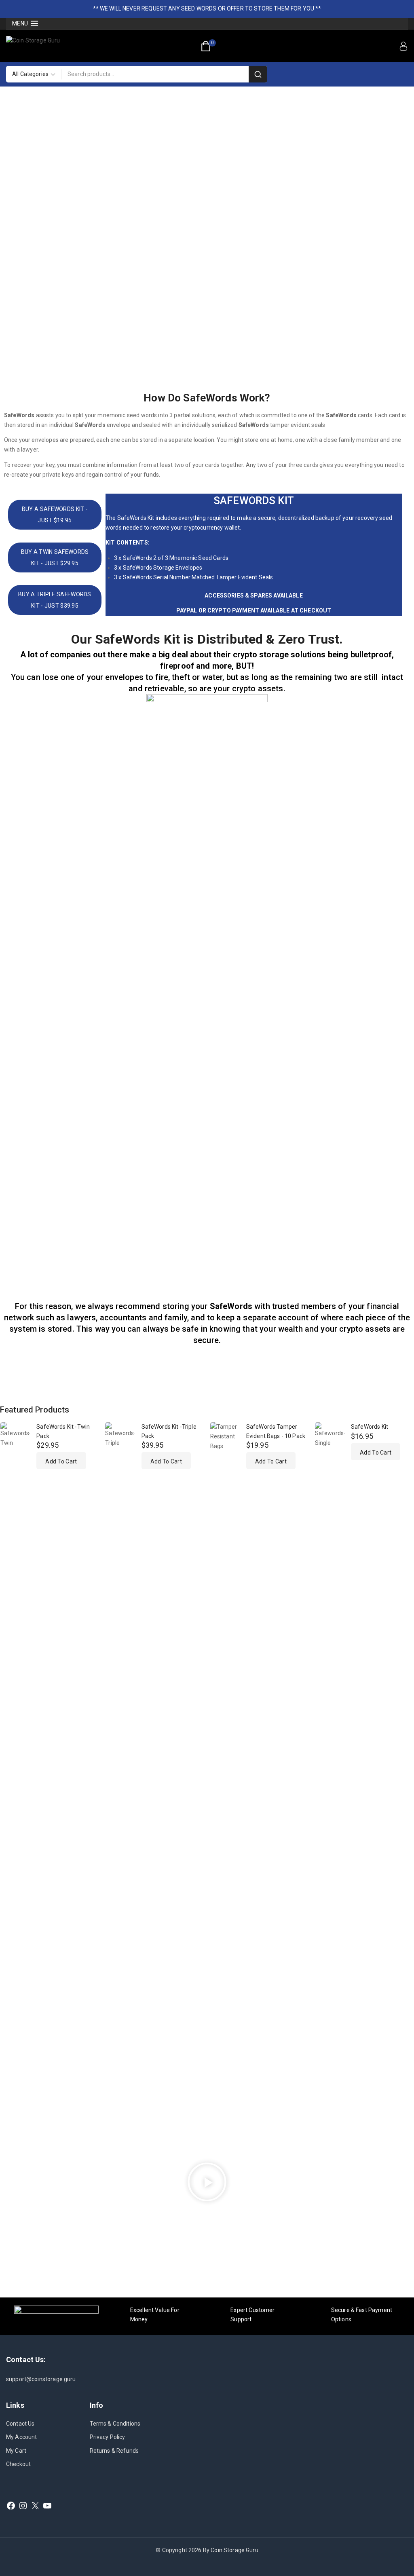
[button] (61, 1461)
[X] (35, 2506)
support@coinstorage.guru (41, 2379)
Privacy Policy (108, 2437)
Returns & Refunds (114, 2451)
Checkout (18, 2464)
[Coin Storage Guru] (48, 46)
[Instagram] (23, 2506)
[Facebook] (11, 2506)
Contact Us (20, 2424)
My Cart (16, 2451)
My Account (22, 2437)
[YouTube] (47, 2506)
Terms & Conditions (115, 2424)
